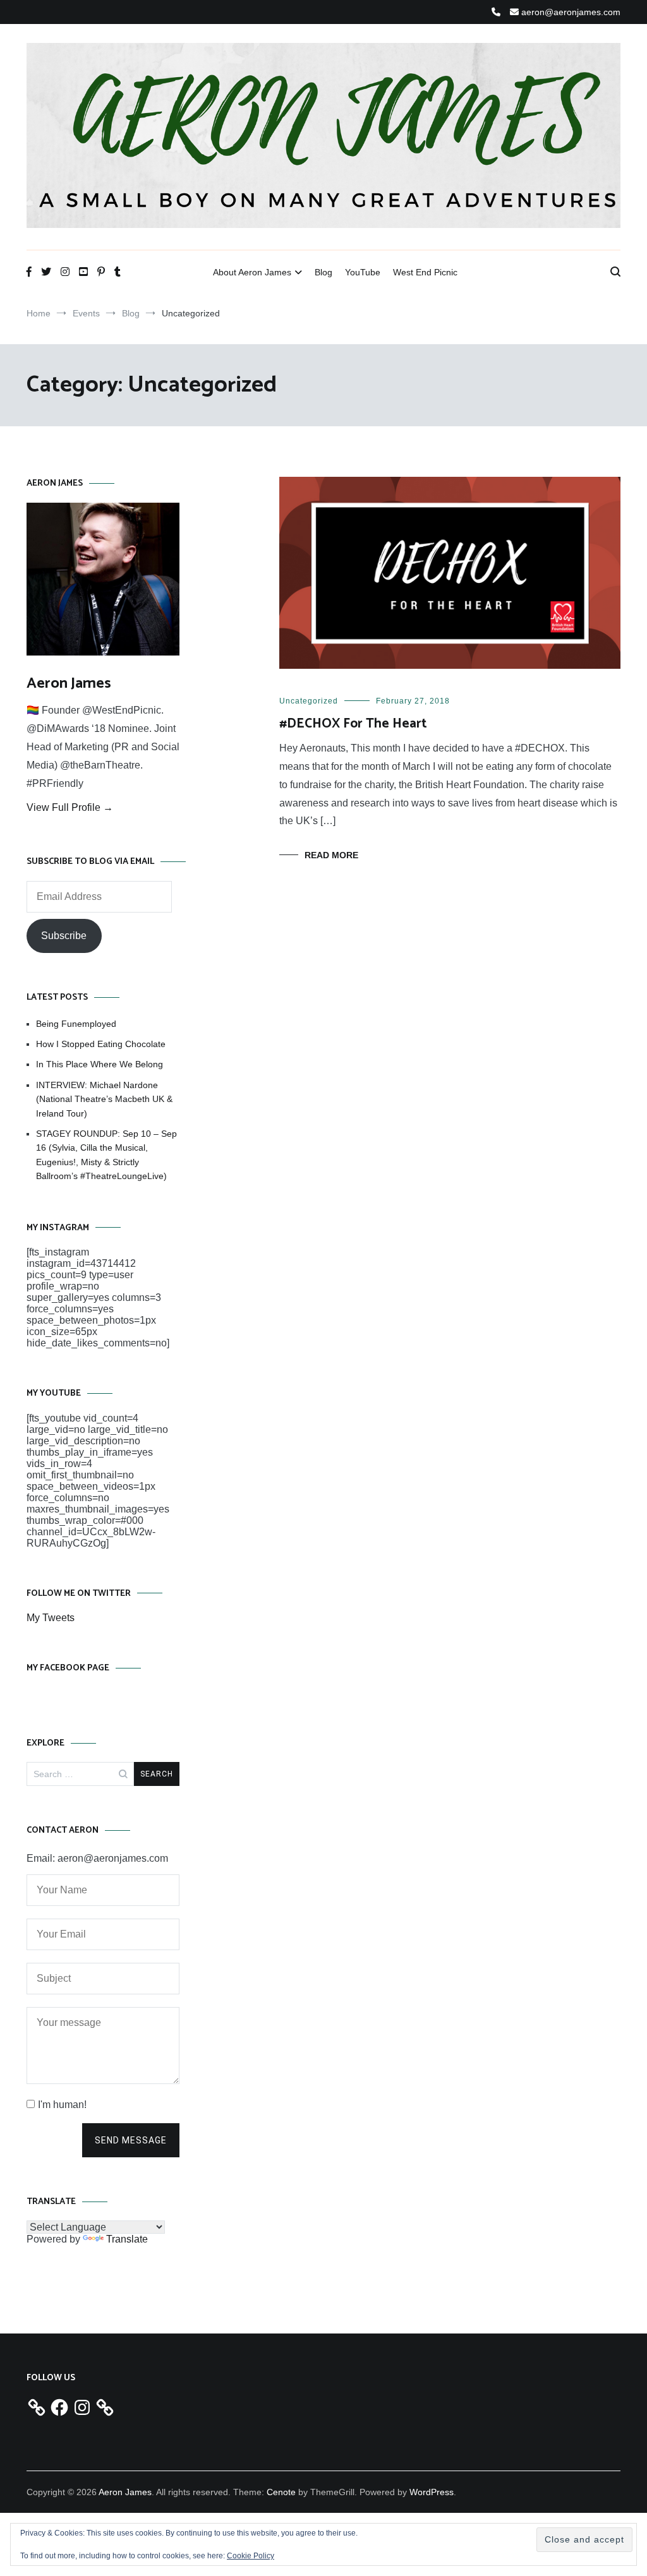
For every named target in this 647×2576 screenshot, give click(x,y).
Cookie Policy (251, 2556)
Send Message (131, 2140)
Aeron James (69, 684)
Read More (331, 855)
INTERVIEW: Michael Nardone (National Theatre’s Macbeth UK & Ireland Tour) (104, 1099)
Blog (323, 272)
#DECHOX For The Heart (353, 724)
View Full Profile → (70, 807)
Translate (127, 2239)
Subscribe (64, 936)
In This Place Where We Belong (100, 1064)
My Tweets (51, 1618)
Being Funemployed (76, 1024)
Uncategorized (309, 701)
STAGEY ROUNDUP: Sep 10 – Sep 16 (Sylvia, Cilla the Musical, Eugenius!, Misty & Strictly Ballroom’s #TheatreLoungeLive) (106, 1155)
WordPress (432, 2492)
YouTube (363, 272)
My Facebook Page (68, 1668)
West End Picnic (425, 272)
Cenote (281, 2492)
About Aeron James (252, 272)
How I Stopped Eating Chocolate (101, 1044)
